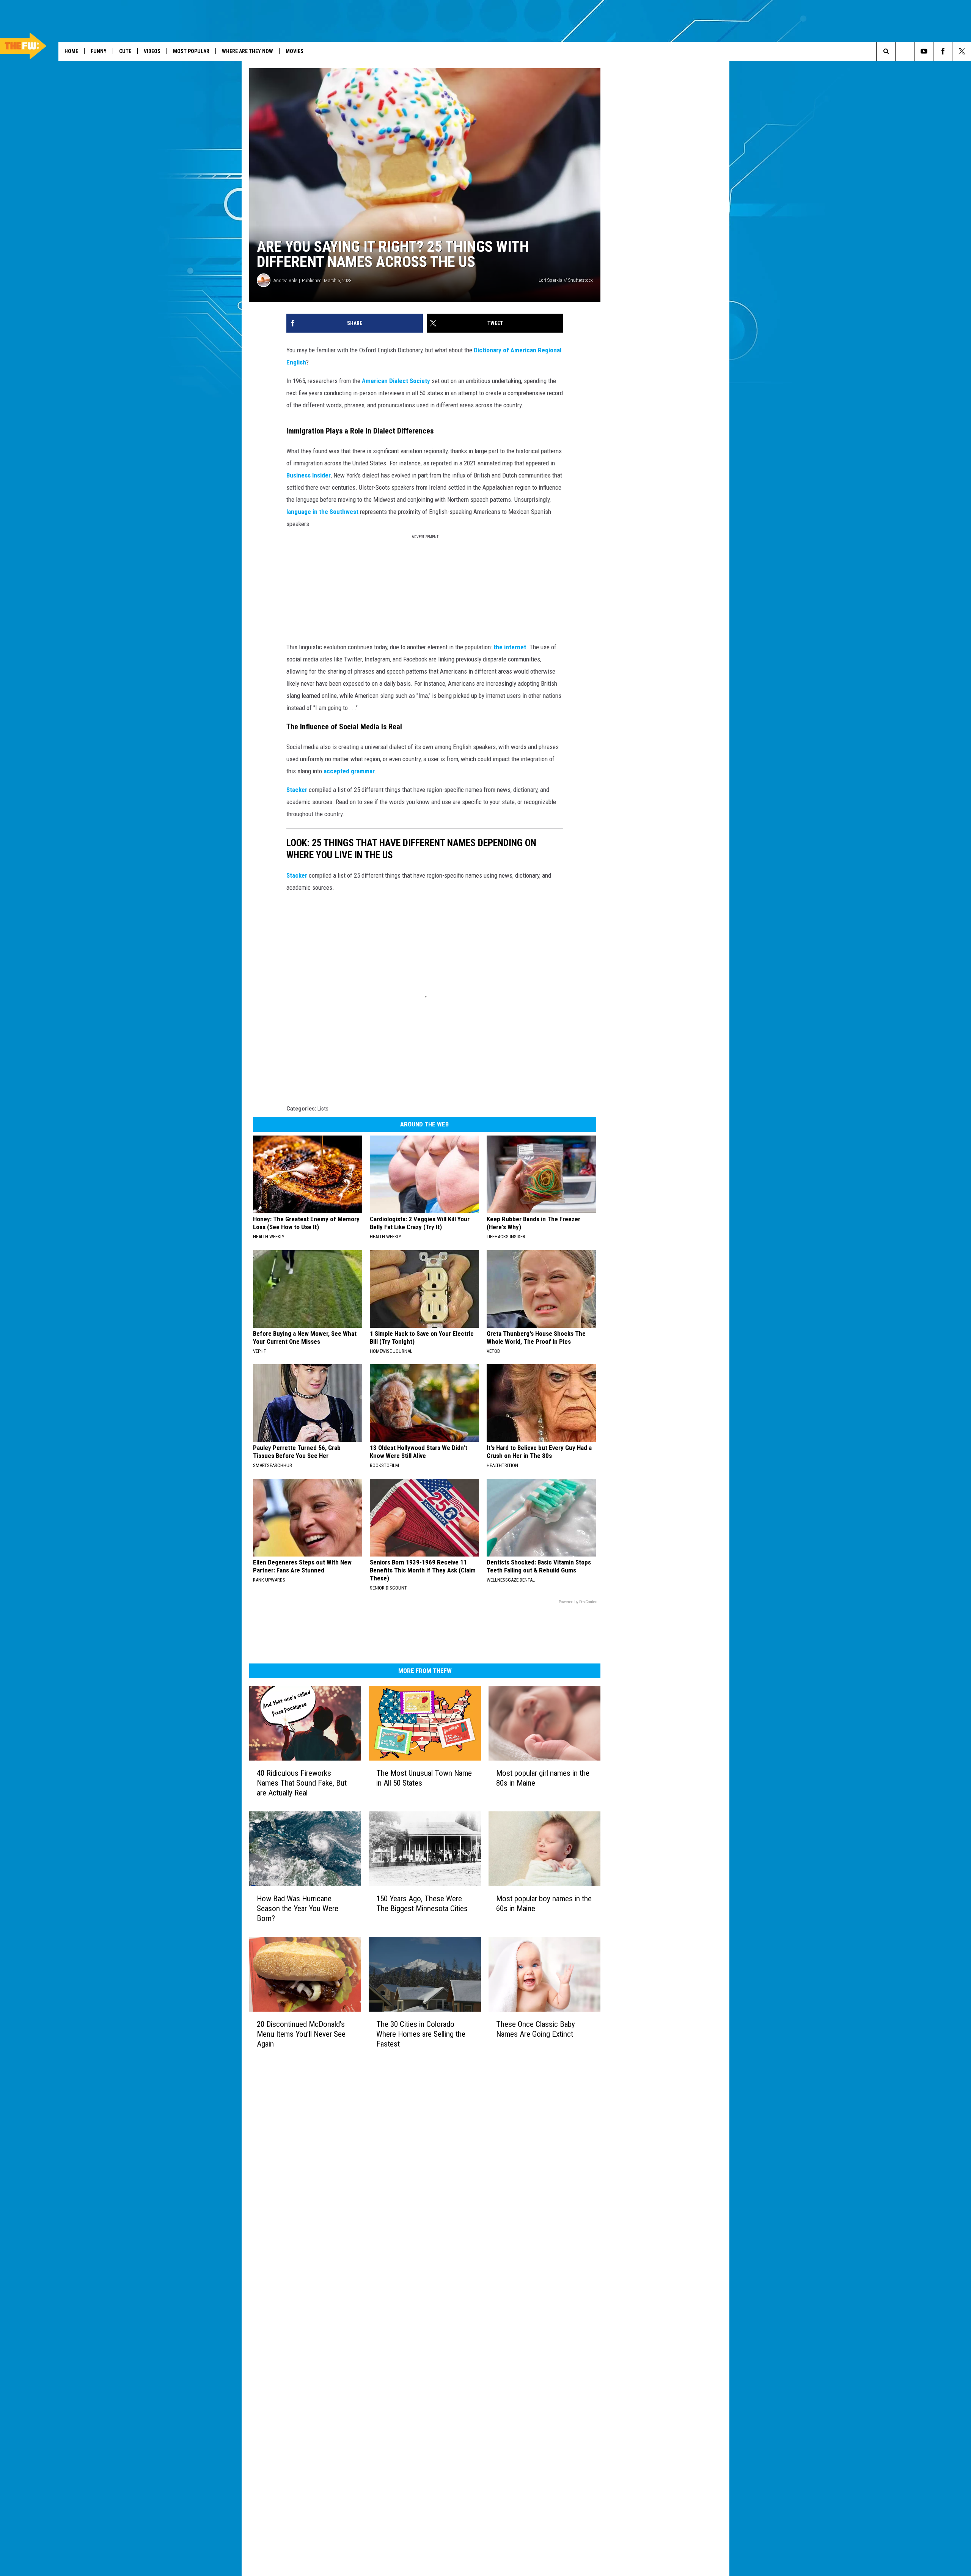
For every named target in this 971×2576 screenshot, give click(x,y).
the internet (510, 647)
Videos (152, 51)
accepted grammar (349, 771)
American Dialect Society (396, 381)
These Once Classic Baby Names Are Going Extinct (536, 2029)
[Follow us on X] (962, 51)
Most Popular (191, 51)
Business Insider (309, 475)
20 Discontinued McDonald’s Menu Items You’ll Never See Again (301, 2034)
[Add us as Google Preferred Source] (905, 51)
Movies (295, 51)
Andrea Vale (285, 280)
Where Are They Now (247, 51)
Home (71, 51)
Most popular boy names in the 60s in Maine (544, 1904)
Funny (99, 51)
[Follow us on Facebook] (943, 51)
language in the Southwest (322, 512)
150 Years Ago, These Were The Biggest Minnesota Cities (422, 1904)
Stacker (297, 790)
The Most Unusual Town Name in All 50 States (424, 1778)
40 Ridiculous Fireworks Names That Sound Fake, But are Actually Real (302, 1783)
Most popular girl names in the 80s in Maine (543, 1778)
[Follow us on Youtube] (924, 51)
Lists (323, 1109)
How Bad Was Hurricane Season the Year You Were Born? (298, 1908)
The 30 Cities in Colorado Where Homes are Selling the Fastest (421, 2034)
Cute (125, 51)
